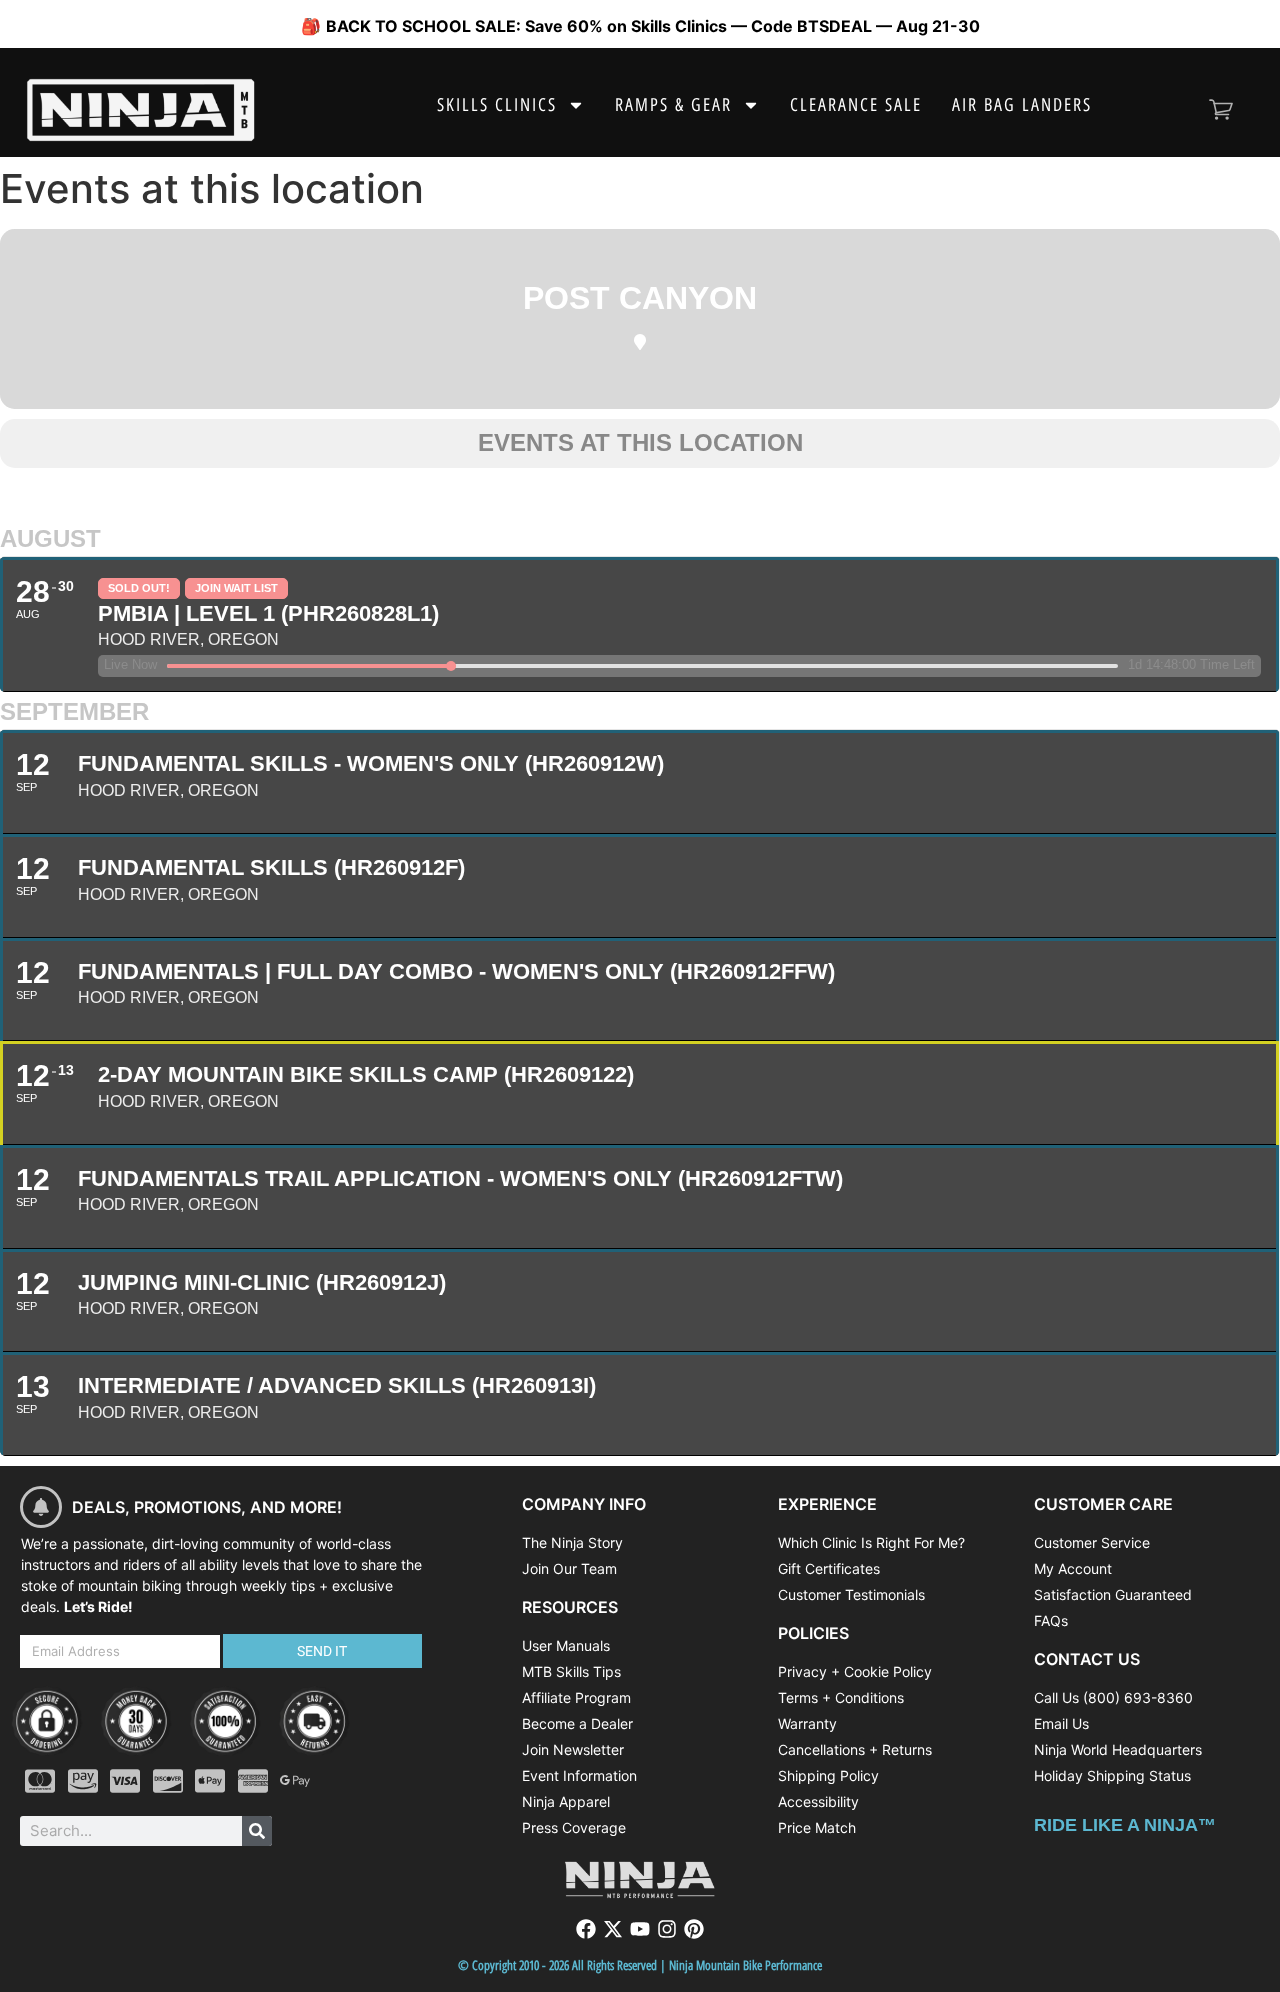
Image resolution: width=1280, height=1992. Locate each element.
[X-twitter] (613, 1929)
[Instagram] (667, 1929)
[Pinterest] (694, 1929)
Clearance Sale (856, 105)
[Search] (257, 1831)
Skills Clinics (497, 105)
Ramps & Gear (673, 105)
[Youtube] (640, 1929)
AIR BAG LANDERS (1022, 105)
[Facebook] (586, 1929)
